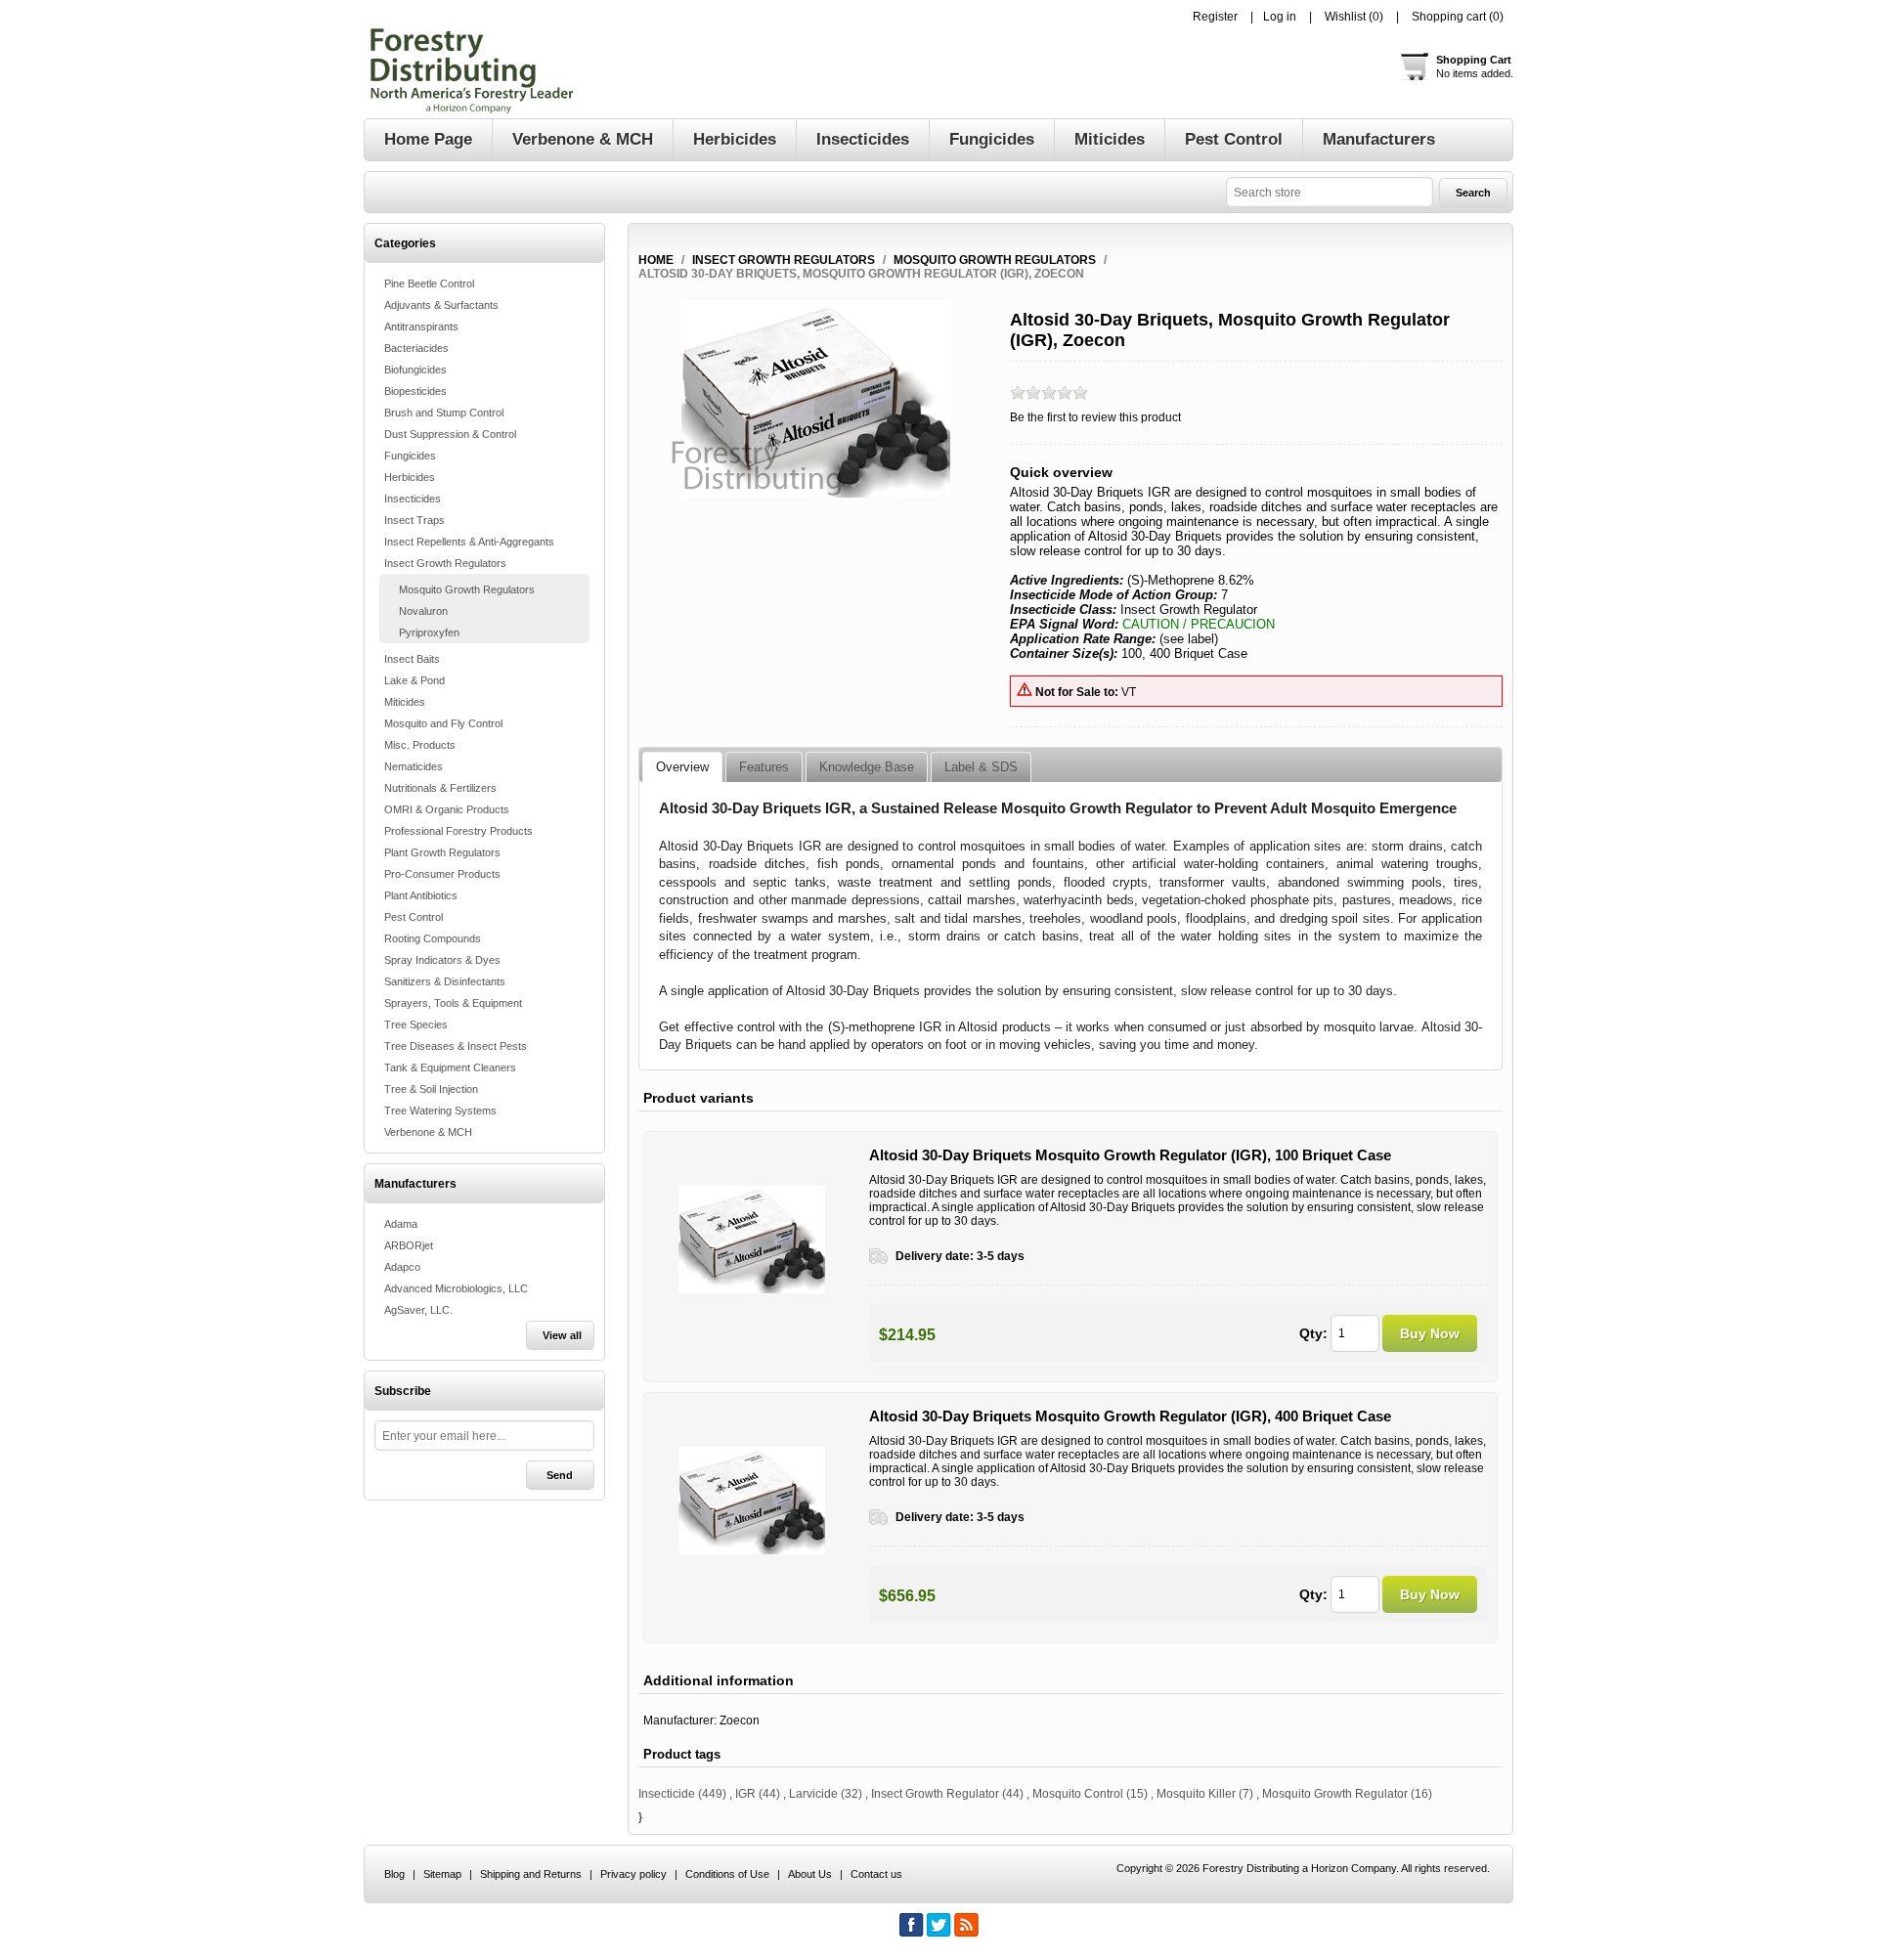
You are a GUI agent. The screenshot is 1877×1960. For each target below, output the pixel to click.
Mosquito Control (1078, 1794)
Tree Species (416, 1024)
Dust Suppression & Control (450, 434)
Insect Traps (415, 520)
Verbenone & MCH (428, 1132)
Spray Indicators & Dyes (442, 960)
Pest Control (414, 917)
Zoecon (740, 1720)
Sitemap (442, 1874)
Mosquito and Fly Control (443, 723)
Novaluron (423, 611)
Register (1215, 17)
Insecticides (413, 499)
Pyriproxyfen (429, 632)
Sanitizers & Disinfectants (445, 981)
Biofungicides (415, 370)
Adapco (402, 1267)
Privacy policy (633, 1874)
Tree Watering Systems (440, 1111)
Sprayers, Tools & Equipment (453, 1003)
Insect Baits (412, 659)
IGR (745, 1794)
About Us (810, 1874)
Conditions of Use (727, 1874)
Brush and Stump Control (444, 413)
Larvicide (813, 1794)
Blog (394, 1874)
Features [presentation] (764, 767)
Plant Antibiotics (421, 895)
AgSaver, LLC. (418, 1310)
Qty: (1313, 1333)
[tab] (682, 767)
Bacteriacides (416, 348)
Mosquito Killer (1196, 1794)
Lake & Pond (415, 680)
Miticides (405, 702)
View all (562, 1335)
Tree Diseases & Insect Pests (456, 1046)
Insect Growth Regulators (445, 563)
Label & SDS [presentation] (981, 767)
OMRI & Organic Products (447, 809)
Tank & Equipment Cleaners (450, 1067)
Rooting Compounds (433, 938)
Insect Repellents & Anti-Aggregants (469, 542)
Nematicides (414, 766)
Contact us (876, 1874)
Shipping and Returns (531, 1874)
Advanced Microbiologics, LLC (456, 1288)
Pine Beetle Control (429, 283)
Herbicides (410, 477)
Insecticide (667, 1794)
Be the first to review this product (1095, 417)
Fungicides (410, 456)
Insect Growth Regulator (935, 1794)
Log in (1280, 17)
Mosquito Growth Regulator (1335, 1794)
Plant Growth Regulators (442, 852)
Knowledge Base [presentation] (867, 767)
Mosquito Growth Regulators (467, 589)
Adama (401, 1224)
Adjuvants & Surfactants (441, 305)
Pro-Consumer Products (442, 874)
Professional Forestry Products (458, 831)
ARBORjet (409, 1245)
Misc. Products (420, 745)
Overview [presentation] (682, 767)
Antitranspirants (421, 327)
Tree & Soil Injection (431, 1089)
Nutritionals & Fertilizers (440, 788)
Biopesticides (415, 391)
